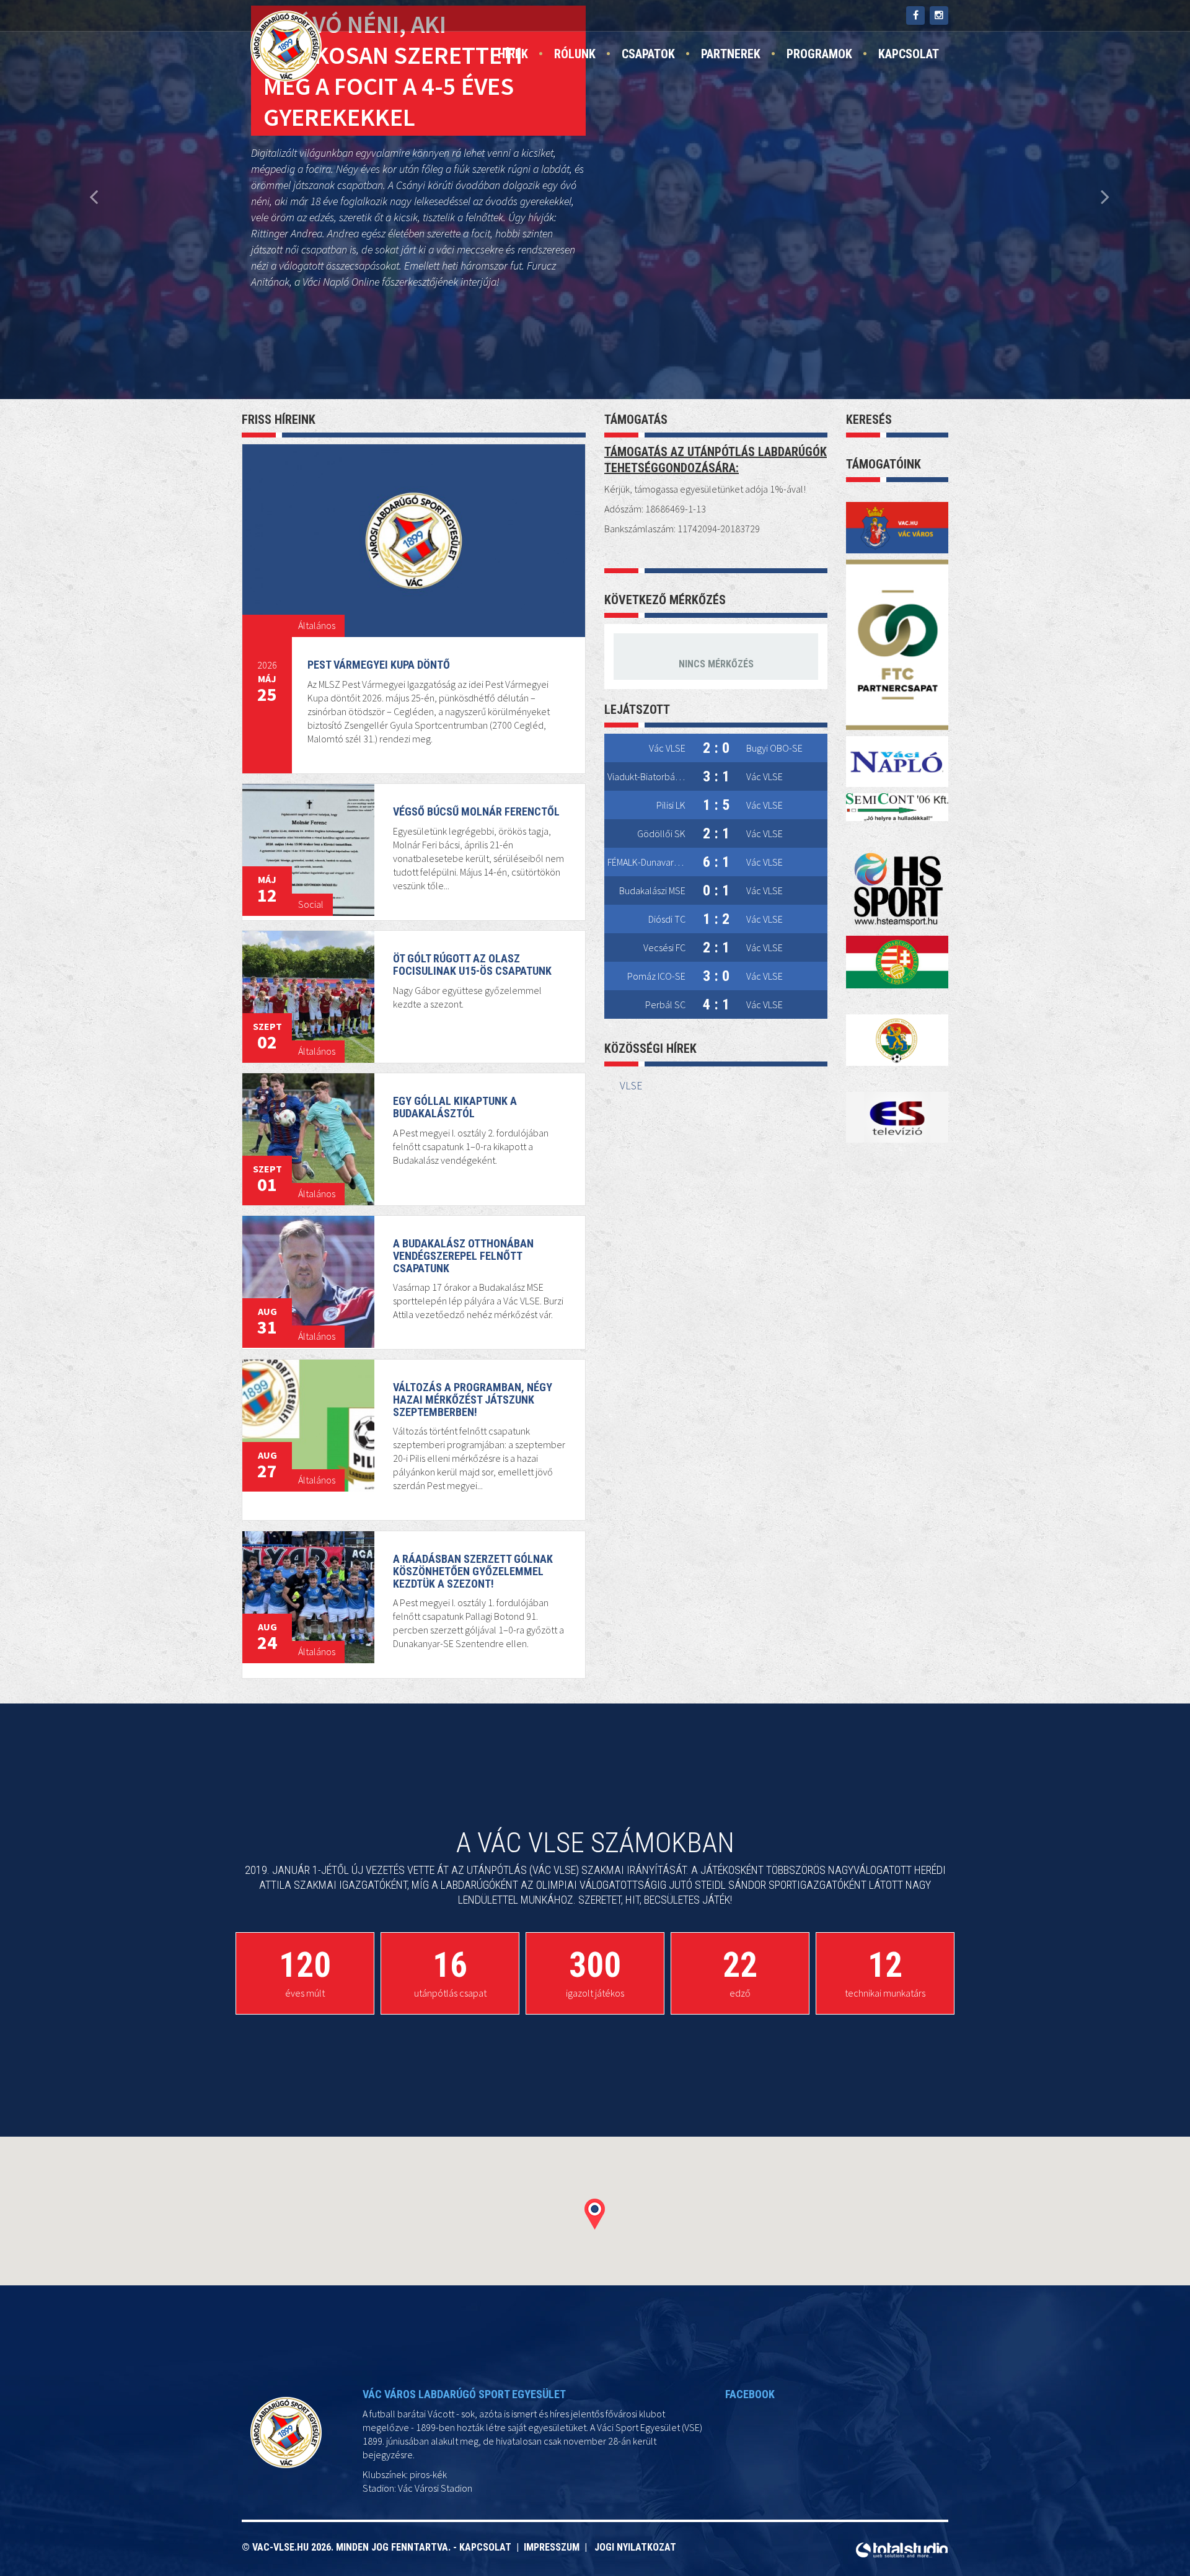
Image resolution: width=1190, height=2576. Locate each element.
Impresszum (554, 2547)
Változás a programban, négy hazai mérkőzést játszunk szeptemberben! (473, 1400)
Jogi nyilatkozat (635, 2547)
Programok (819, 54)
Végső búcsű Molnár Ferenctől (476, 811)
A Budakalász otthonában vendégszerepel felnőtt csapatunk (463, 1256)
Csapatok (648, 54)
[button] (595, 2214)
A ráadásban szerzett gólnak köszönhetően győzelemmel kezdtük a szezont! (473, 1571)
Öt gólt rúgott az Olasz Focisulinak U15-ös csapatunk (472, 965)
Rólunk (575, 54)
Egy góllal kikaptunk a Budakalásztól (455, 1107)
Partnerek (731, 54)
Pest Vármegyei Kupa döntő (379, 665)
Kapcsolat (909, 54)
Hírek (513, 54)
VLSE (631, 1086)
